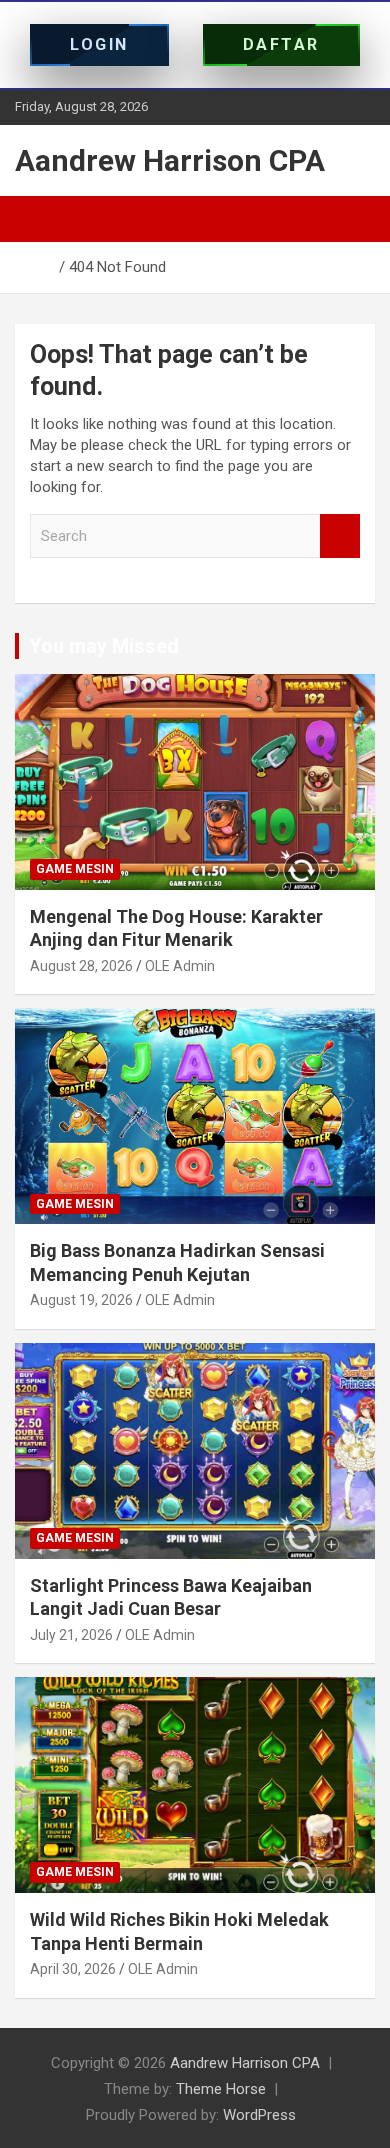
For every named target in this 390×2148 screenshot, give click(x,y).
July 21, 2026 (71, 1635)
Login (99, 44)
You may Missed (104, 646)
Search (340, 536)
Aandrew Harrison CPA (170, 160)
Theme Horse (221, 2089)
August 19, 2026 (81, 1300)
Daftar (281, 44)
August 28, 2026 (81, 966)
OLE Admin (180, 966)
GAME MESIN (75, 869)
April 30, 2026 (73, 1969)
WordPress (259, 2115)
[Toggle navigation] (40, 219)
